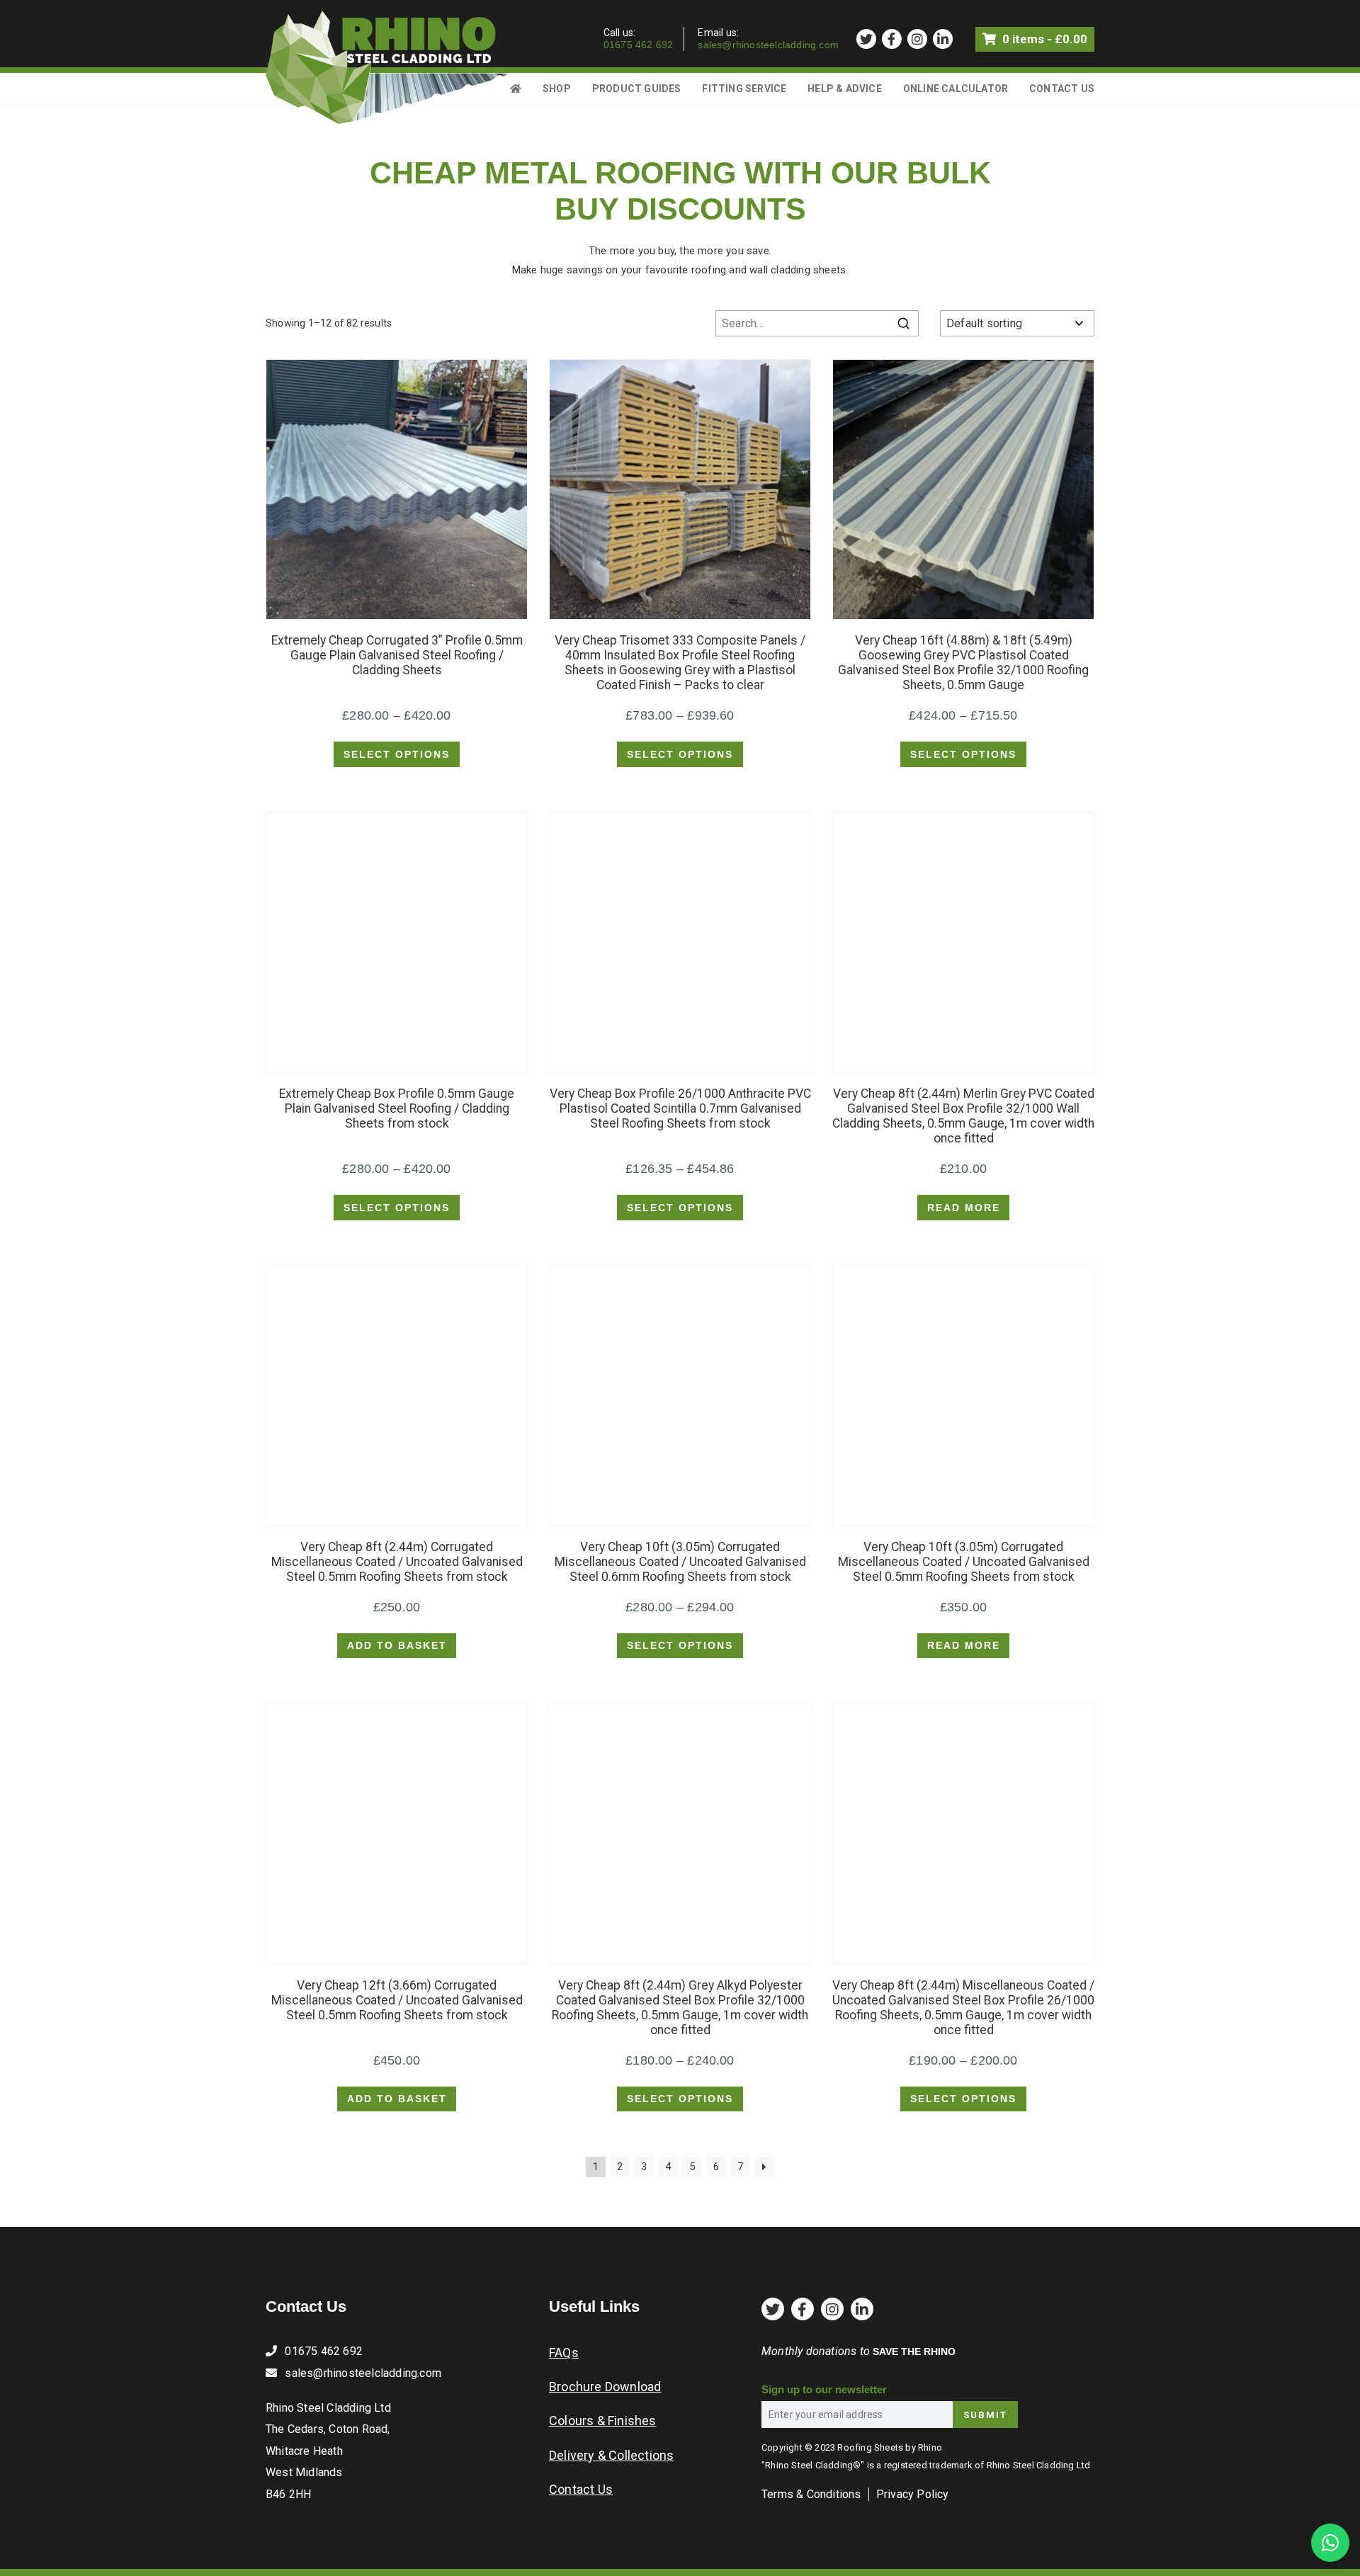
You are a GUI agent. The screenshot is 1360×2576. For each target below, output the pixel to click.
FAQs (564, 2353)
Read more (964, 1208)
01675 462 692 (639, 45)
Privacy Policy (913, 2494)
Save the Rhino (914, 2351)
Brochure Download (605, 2387)
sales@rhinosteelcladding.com (768, 45)
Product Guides (637, 89)
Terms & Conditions (811, 2494)
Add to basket (397, 1645)
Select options (397, 754)
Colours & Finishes (603, 2421)
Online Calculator (956, 89)
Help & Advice (845, 89)
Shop (557, 89)
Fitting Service (744, 89)
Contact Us (1062, 89)
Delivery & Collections (611, 2455)
